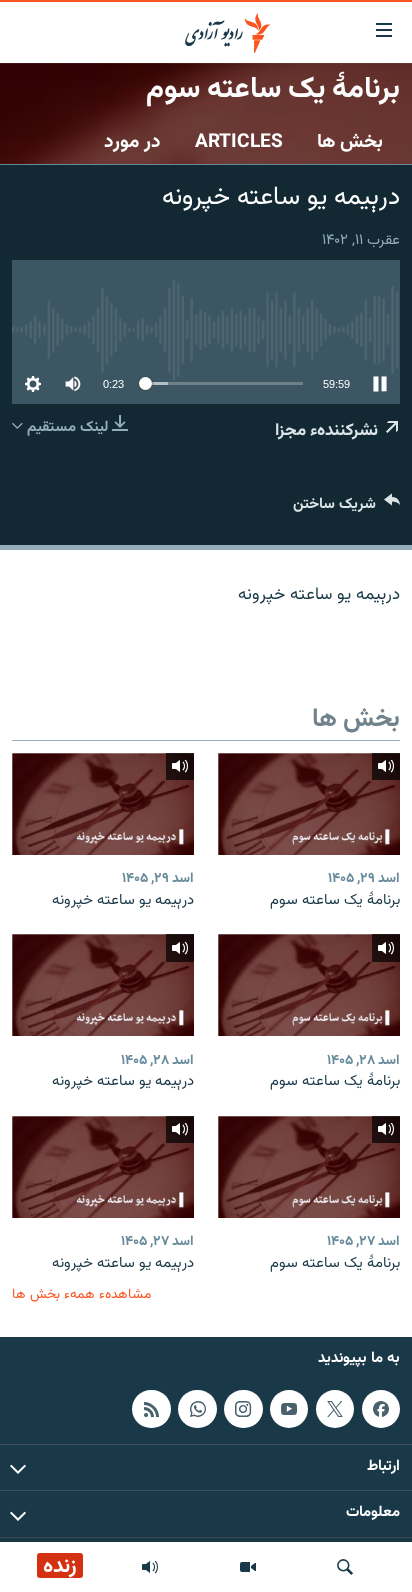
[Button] (346, 508)
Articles (239, 142)
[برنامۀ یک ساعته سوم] (309, 804)
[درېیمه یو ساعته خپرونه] (103, 804)
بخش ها (350, 142)
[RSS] (151, 1409)
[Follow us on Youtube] (289, 1409)
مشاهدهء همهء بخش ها (81, 1294)
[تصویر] (248, 1567)
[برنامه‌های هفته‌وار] (150, 1567)
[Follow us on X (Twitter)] (335, 1409)
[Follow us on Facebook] (381, 1409)
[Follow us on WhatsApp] (197, 1409)
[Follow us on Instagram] (243, 1409)
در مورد (132, 142)
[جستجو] (345, 1567)
